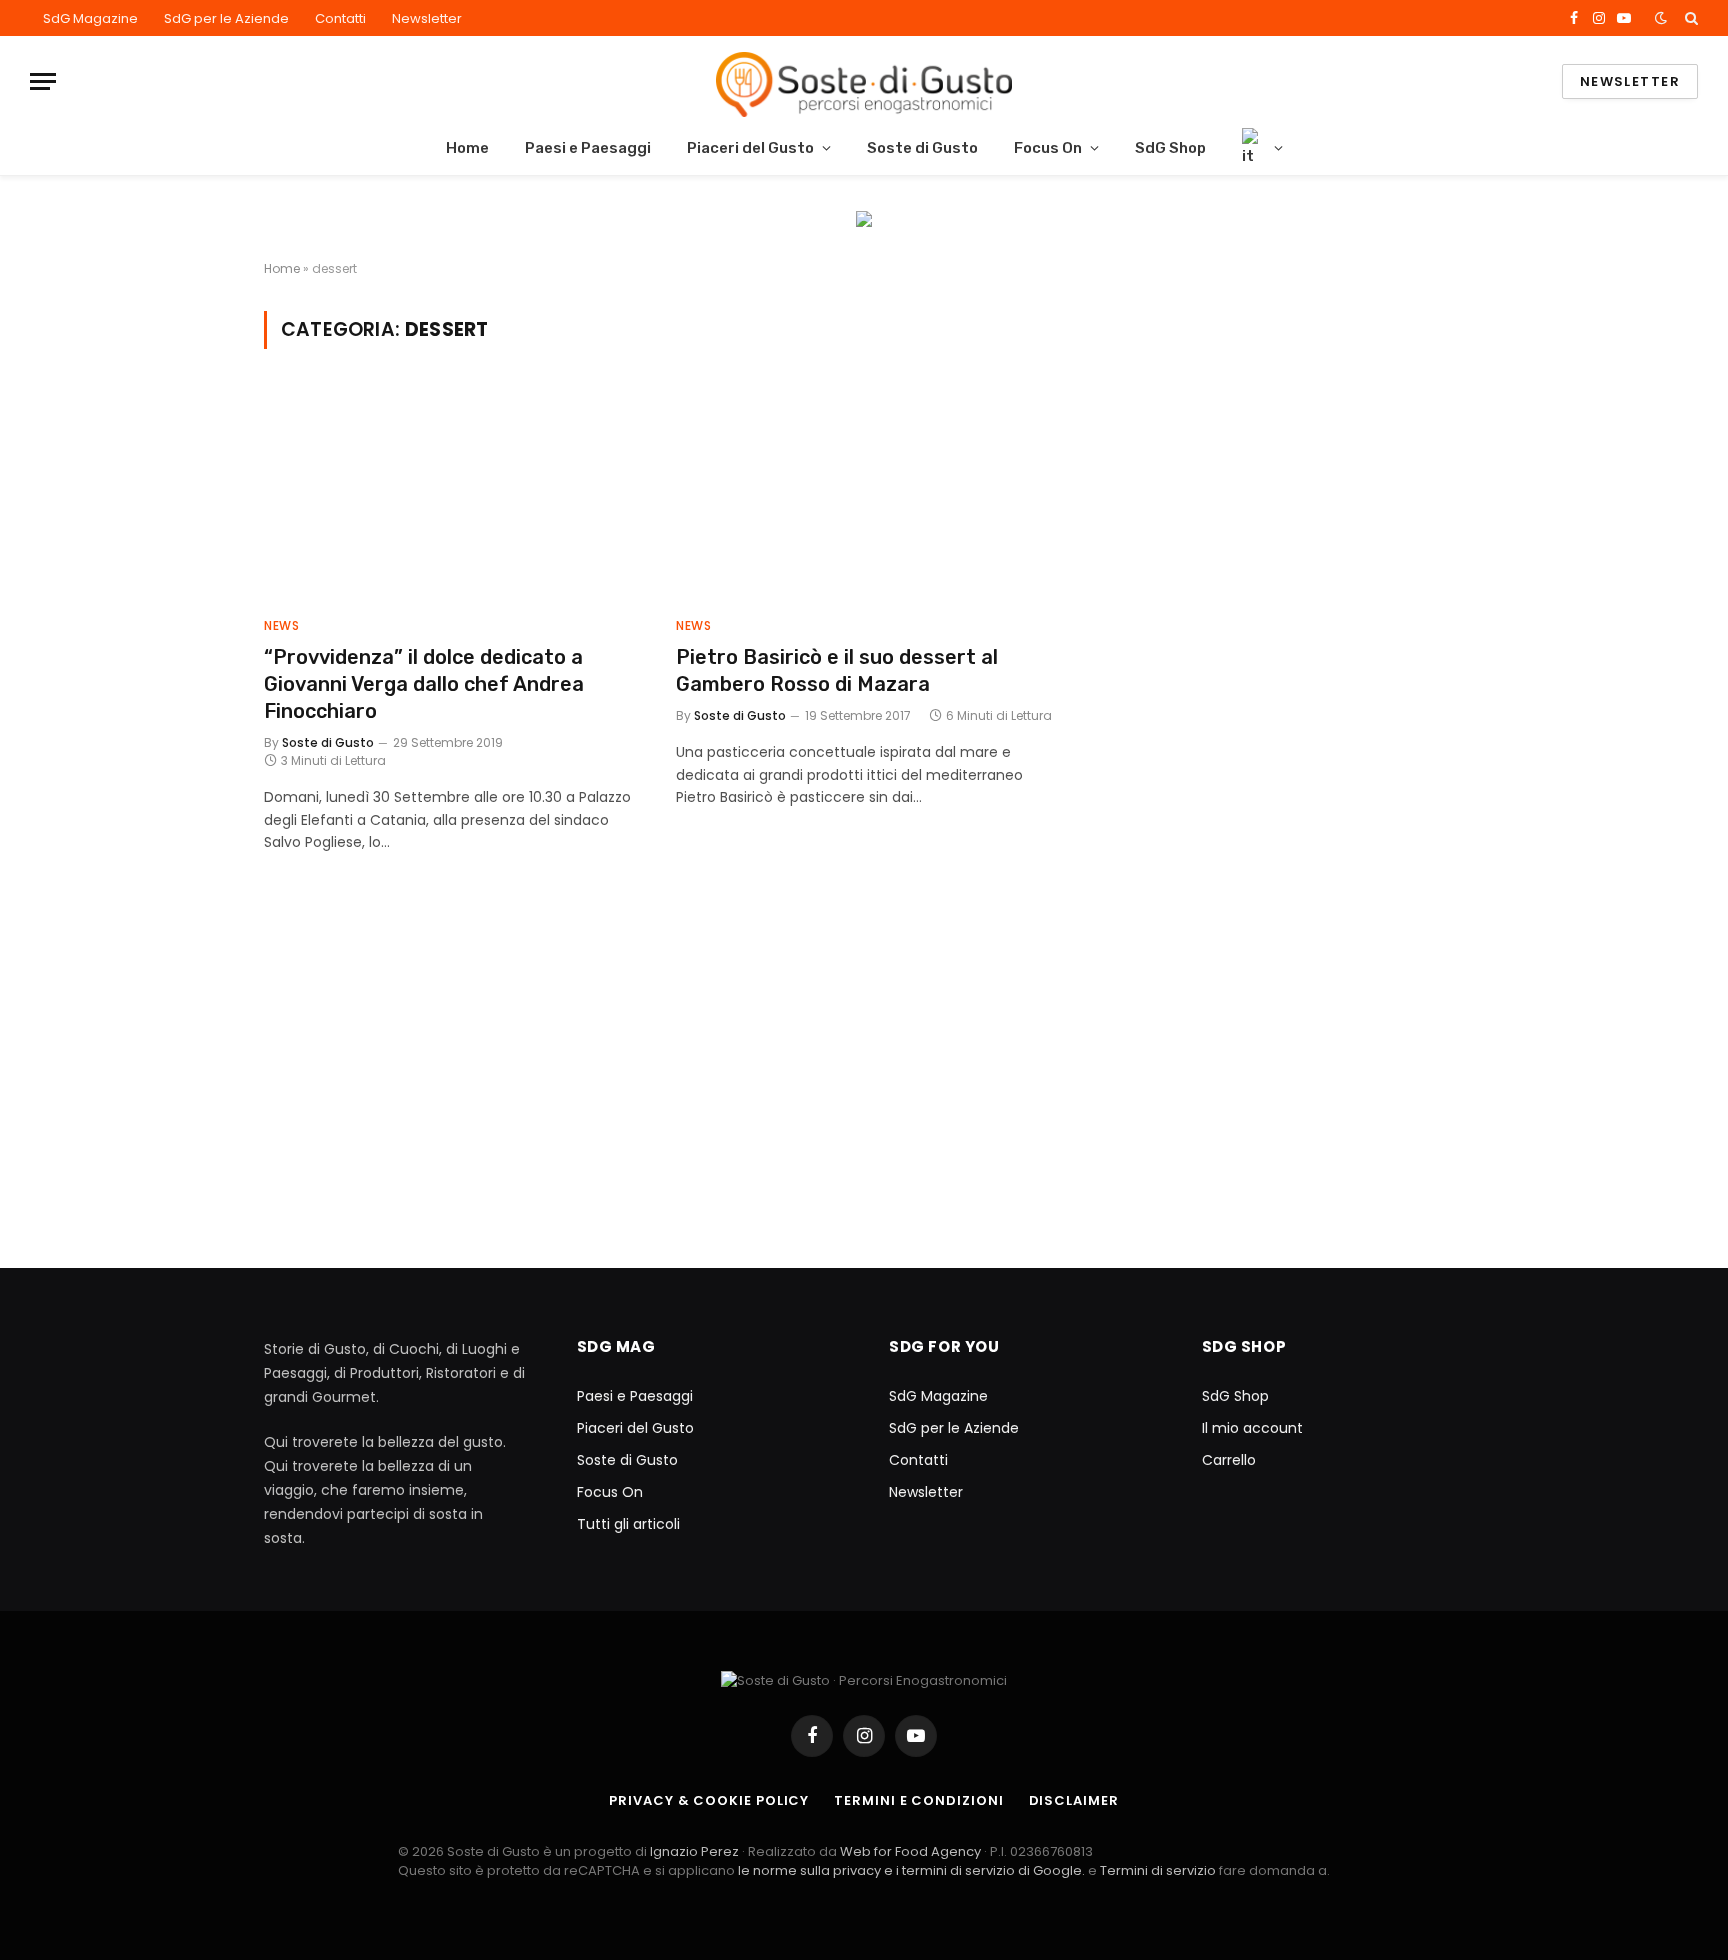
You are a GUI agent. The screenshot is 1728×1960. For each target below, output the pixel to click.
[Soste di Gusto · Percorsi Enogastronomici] (863, 81)
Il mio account (1252, 1428)
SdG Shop (1170, 148)
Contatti (340, 18)
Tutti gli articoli (628, 1524)
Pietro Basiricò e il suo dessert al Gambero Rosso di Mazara (837, 670)
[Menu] (43, 81)
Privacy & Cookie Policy (709, 1800)
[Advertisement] (1286, 451)
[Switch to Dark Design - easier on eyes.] (1661, 18)
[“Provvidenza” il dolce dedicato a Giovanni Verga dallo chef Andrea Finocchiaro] (452, 495)
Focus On (1048, 148)
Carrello (1229, 1460)
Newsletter (427, 18)
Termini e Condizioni (918, 1800)
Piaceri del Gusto (750, 148)
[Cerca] (1689, 18)
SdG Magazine (90, 18)
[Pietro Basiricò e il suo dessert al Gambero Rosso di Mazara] (864, 495)
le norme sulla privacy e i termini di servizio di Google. (911, 1870)
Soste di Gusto (922, 148)
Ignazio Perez (694, 1851)
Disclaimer (1074, 1800)
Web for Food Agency (910, 1851)
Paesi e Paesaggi (588, 148)
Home (467, 148)
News (281, 625)
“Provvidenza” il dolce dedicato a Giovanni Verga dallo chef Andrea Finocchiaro (424, 684)
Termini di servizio (1159, 1870)
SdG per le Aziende (226, 18)
